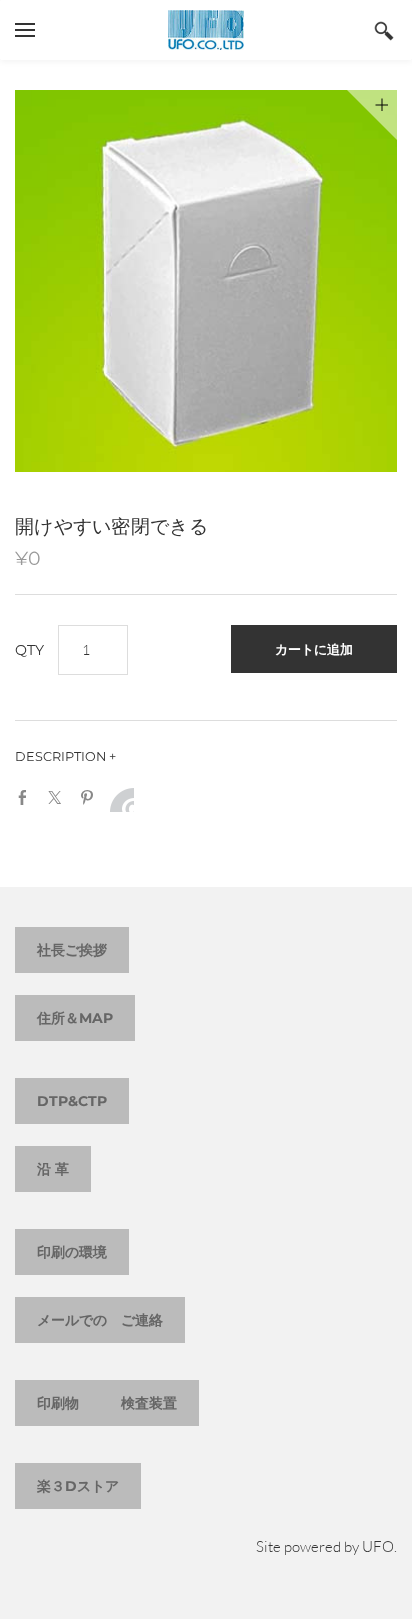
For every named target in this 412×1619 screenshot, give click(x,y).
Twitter (59, 797)
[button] (314, 649)
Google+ (122, 800)
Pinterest (91, 797)
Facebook (27, 797)
